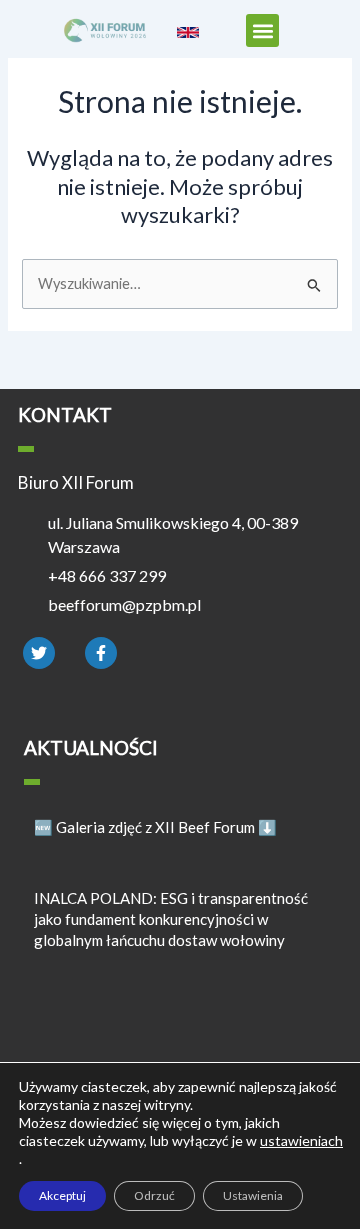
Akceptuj (62, 1195)
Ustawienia (253, 1195)
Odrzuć (154, 1195)
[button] (262, 30)
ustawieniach (301, 1140)
